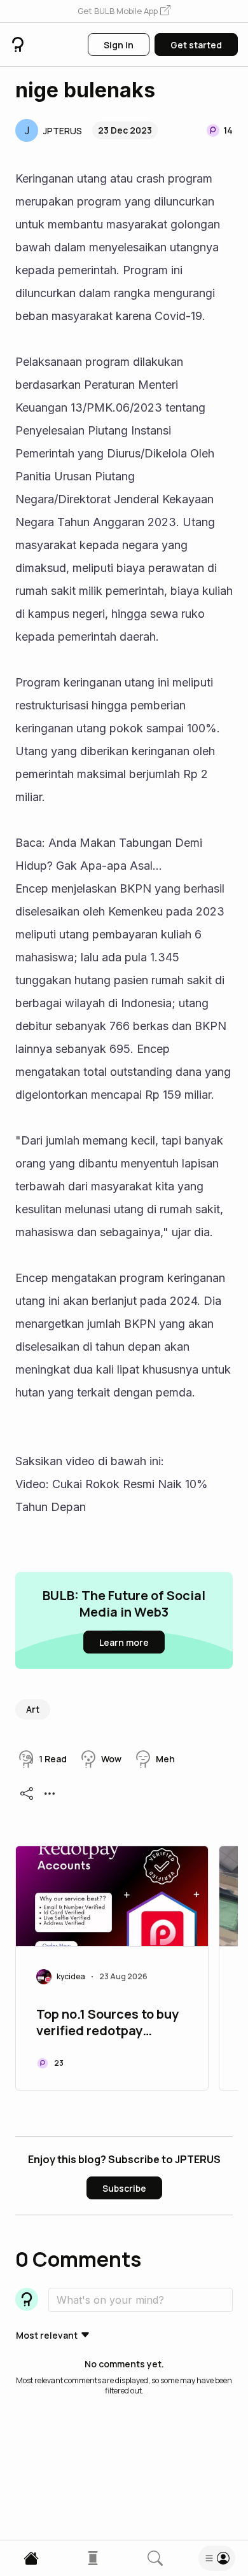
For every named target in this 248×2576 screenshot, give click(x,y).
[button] (124, 11)
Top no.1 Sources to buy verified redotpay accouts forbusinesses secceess (107, 2024)
